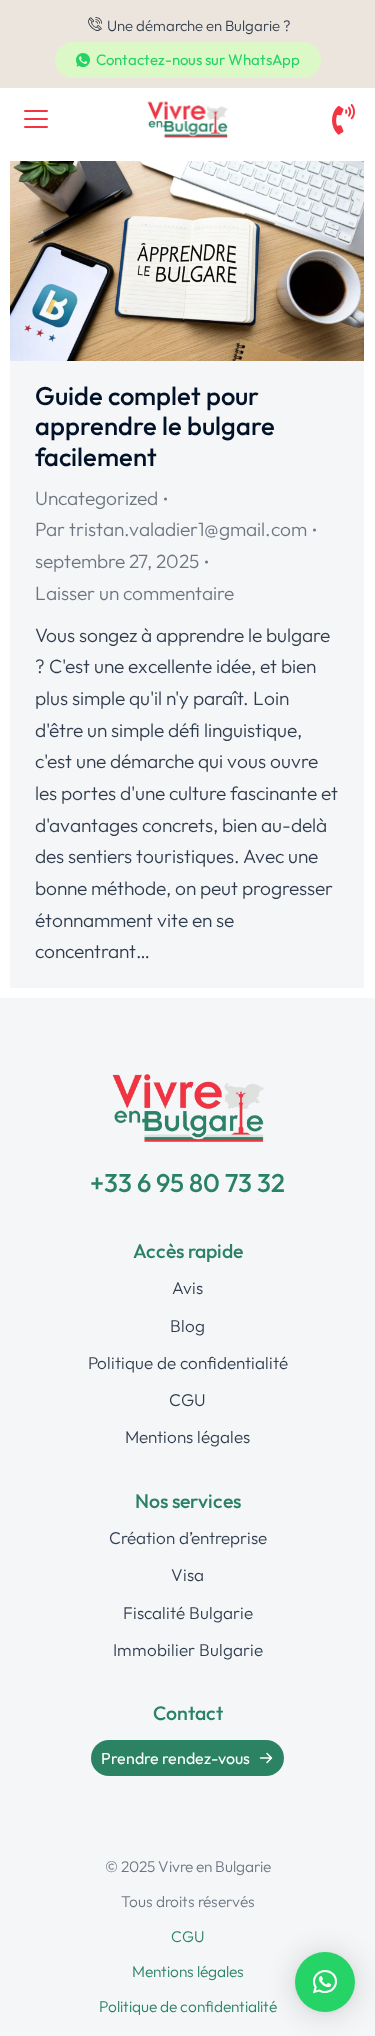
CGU (187, 1936)
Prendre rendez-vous (175, 1758)
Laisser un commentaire (134, 593)
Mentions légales (188, 1971)
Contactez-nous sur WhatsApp (198, 59)
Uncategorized (96, 498)
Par (171, 529)
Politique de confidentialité (188, 2006)
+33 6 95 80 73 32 (187, 1182)
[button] (325, 1982)
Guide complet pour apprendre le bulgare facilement (155, 426)
